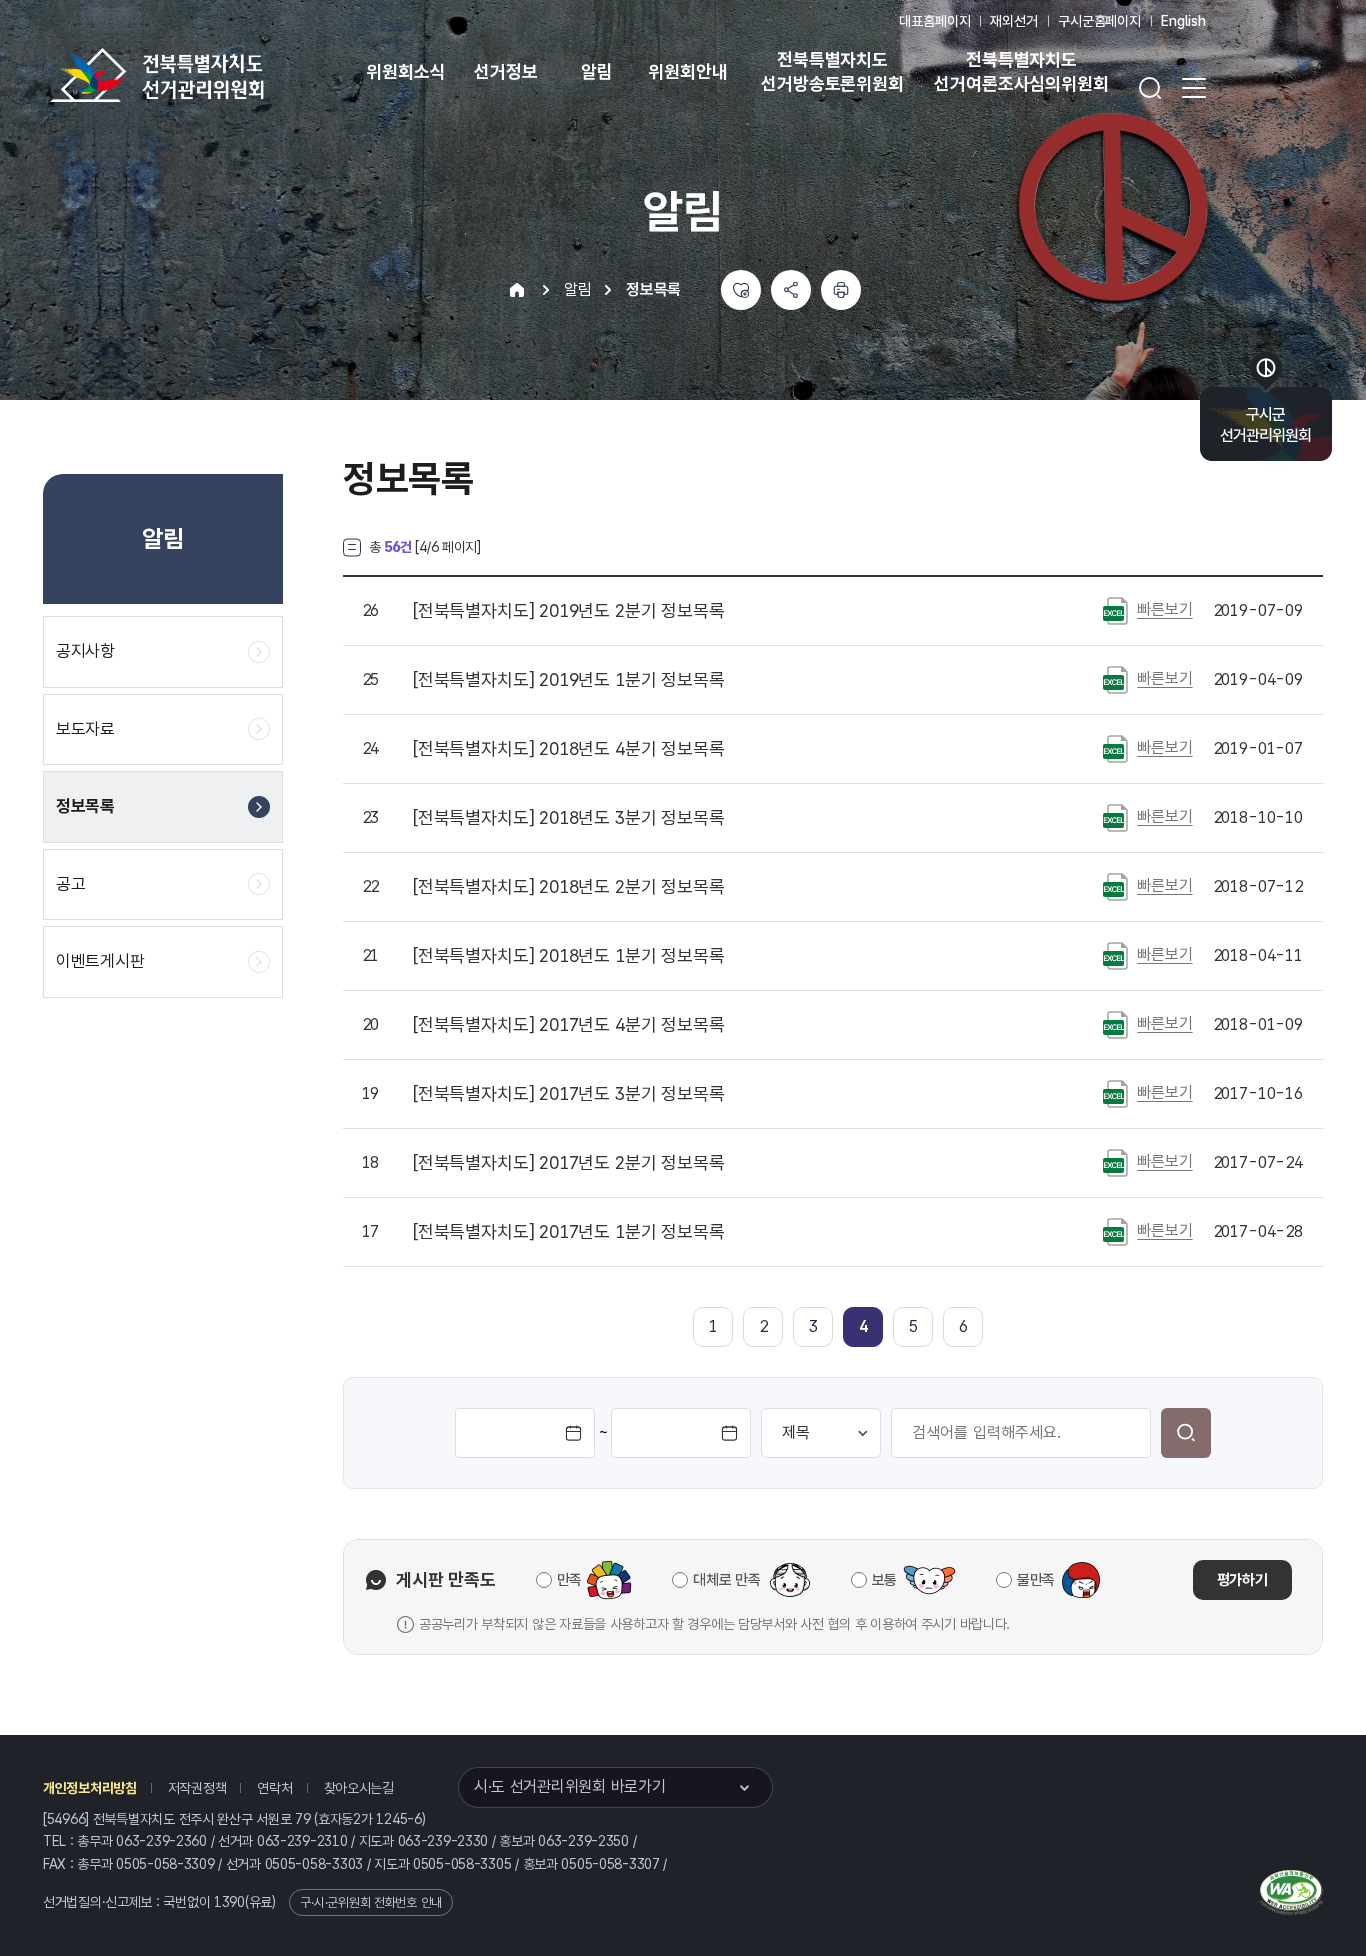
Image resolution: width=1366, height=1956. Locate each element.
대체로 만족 (726, 1580)
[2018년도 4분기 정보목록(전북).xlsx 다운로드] (1115, 748)
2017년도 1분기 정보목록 (569, 1232)
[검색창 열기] (1150, 88)
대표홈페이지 (934, 21)
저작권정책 (197, 1788)
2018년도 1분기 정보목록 (569, 956)
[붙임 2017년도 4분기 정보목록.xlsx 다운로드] (1115, 1024)
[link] (863, 1326)
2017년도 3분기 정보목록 (569, 1094)
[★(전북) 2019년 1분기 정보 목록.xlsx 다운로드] (1115, 679)
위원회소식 (405, 71)
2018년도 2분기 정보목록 (569, 887)
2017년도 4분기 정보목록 (569, 1025)
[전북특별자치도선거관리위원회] (220, 75)
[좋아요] (741, 290)
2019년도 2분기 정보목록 (569, 611)
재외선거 (1013, 21)
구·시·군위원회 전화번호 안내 (371, 1902)
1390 (229, 1902)
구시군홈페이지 (1099, 21)
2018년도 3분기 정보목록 (569, 818)
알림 (597, 71)
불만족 (1036, 1580)
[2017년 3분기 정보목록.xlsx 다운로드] (1115, 1093)
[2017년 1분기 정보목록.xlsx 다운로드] (1115, 1231)
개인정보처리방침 (90, 1788)
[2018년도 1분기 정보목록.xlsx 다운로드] (1115, 955)
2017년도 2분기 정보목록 (569, 1163)
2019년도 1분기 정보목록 (569, 680)
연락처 (274, 1788)
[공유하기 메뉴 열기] (791, 290)
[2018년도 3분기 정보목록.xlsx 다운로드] (1115, 817)
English (1183, 21)
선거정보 (505, 71)
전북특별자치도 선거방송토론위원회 (832, 71)
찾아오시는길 (359, 1788)
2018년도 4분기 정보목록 (569, 749)
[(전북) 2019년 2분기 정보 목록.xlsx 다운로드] (1115, 610)
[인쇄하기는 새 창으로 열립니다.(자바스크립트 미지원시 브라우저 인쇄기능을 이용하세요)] (841, 290)
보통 (884, 1580)
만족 (569, 1580)
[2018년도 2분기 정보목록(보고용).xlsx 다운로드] (1115, 886)
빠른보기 (1164, 609)
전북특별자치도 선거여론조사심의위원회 (1021, 71)
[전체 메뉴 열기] (1194, 88)
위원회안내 (687, 71)
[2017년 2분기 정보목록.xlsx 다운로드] (1115, 1162)
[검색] (1186, 1433)
